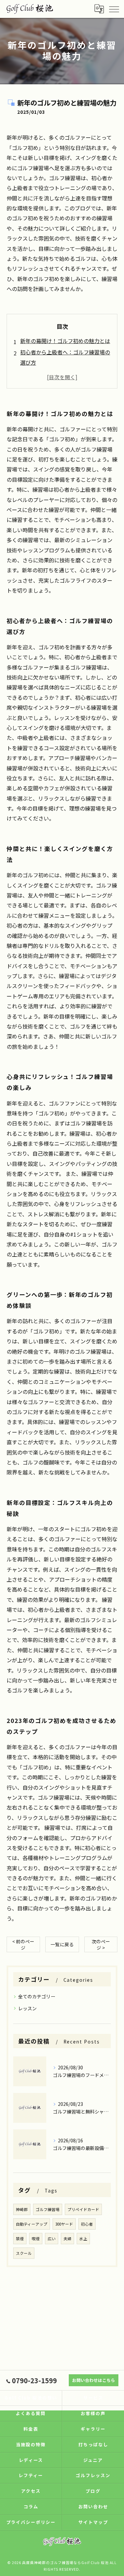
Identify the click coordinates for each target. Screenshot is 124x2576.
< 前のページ (23, 1944)
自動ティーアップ (32, 2224)
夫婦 (67, 2239)
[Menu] (114, 9)
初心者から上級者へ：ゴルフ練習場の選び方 (65, 357)
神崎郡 (22, 2209)
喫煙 (36, 2239)
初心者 (87, 2224)
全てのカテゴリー (37, 1996)
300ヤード (64, 2224)
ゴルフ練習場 (48, 2209)
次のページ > (101, 1944)
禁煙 (20, 2239)
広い (52, 2239)
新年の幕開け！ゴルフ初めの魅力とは (65, 341)
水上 (83, 2239)
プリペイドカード (83, 2209)
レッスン (27, 2008)
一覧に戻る (62, 1944)
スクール (24, 2253)
